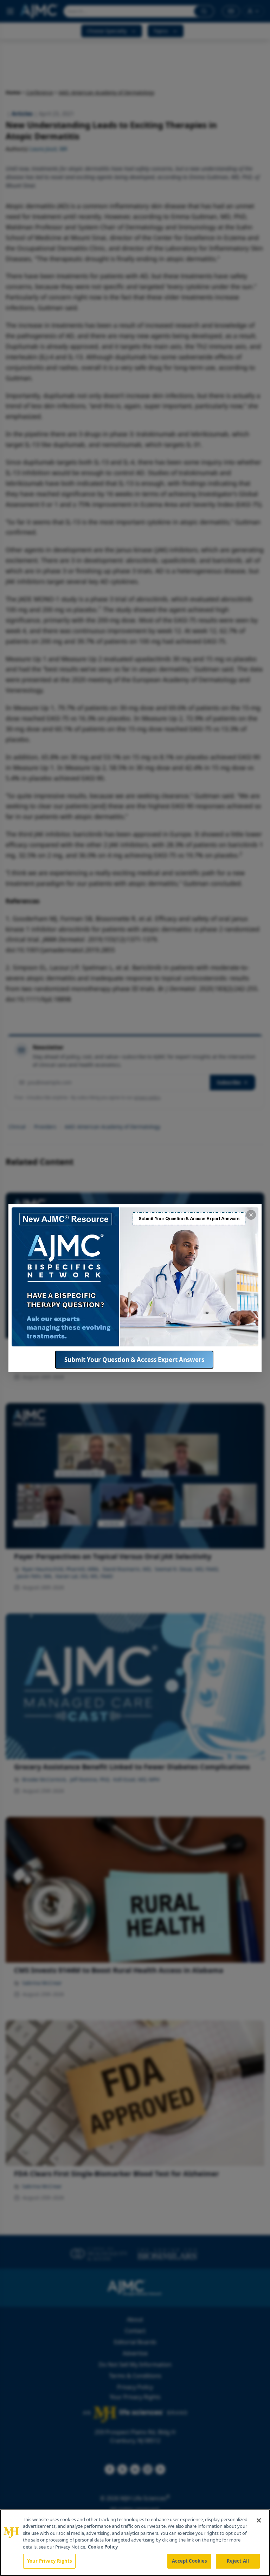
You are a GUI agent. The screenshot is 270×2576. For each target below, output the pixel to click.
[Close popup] (251, 1215)
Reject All (238, 2561)
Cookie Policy (103, 2547)
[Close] (259, 2520)
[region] (135, 2543)
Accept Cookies (189, 2561)
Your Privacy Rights (49, 2561)
